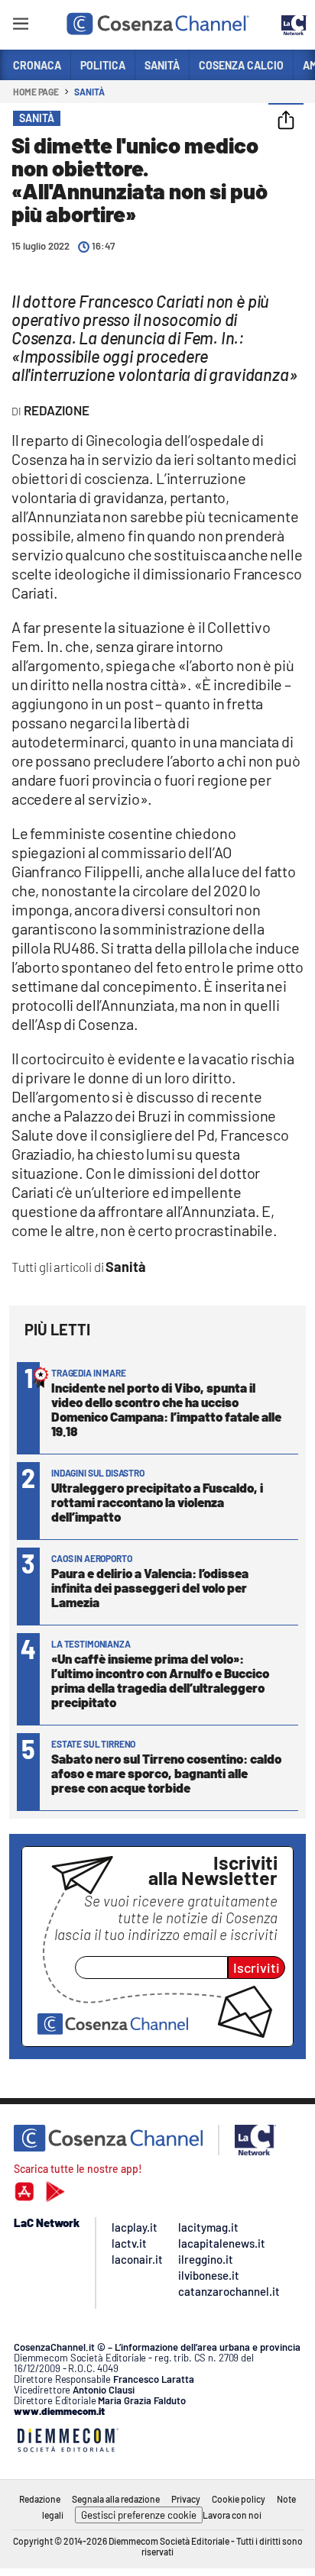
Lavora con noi (232, 2515)
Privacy (186, 2499)
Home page (36, 92)
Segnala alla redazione (116, 2499)
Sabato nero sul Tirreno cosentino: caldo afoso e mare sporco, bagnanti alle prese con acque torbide (166, 1773)
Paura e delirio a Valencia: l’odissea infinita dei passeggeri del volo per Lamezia (150, 1587)
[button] (286, 121)
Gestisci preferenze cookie (139, 2515)
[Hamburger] (20, 26)
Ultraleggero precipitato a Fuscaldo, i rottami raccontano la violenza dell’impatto (157, 1502)
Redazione (40, 2499)
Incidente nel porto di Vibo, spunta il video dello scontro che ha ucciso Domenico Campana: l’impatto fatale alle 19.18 (166, 1409)
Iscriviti (257, 1968)
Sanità (89, 92)
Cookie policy (239, 2499)
